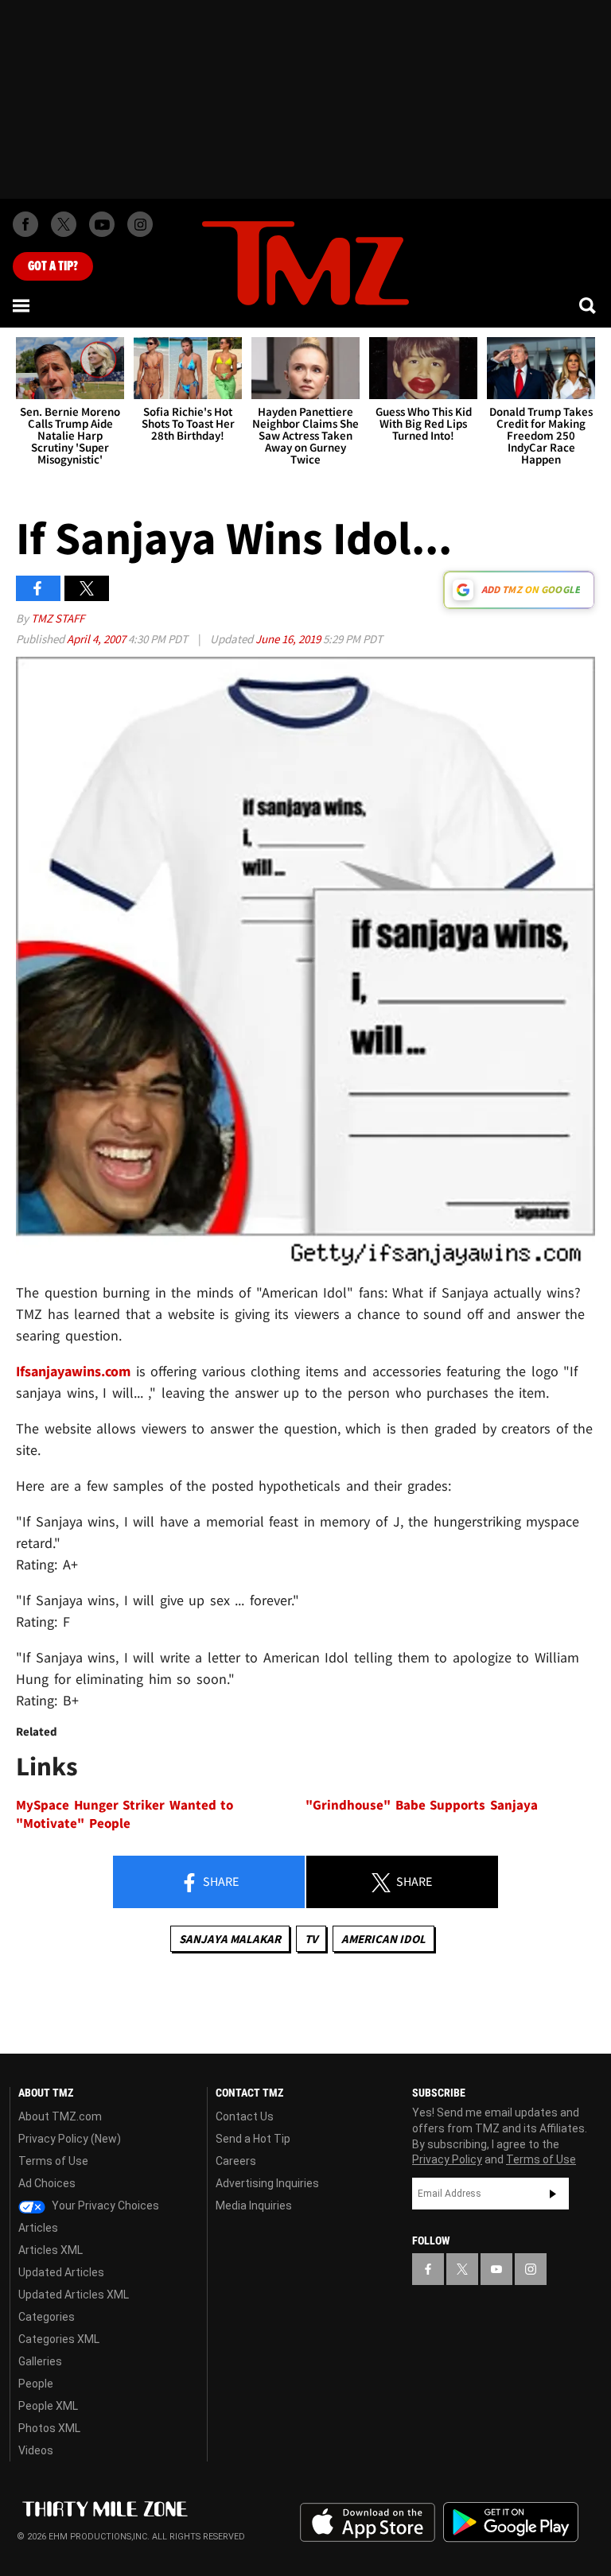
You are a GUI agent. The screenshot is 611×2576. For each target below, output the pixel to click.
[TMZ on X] (64, 224)
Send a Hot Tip (253, 2139)
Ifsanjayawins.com (76, 1371)
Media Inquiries (254, 2206)
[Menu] (22, 305)
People (36, 2384)
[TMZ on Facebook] (25, 224)
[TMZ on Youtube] (102, 224)
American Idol (383, 1939)
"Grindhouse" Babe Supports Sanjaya (422, 1805)
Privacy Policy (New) (70, 2139)
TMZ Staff (58, 618)
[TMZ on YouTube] (496, 2269)
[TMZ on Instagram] (140, 224)
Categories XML (59, 2339)
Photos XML (49, 2428)
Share (220, 1881)
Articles (38, 2228)
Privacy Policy (447, 2159)
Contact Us (245, 2116)
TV (311, 1939)
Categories (47, 2317)
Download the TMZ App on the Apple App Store (368, 2523)
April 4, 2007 (97, 639)
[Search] (589, 305)
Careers (236, 2161)
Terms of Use (53, 2161)
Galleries (40, 2361)
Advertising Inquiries (267, 2183)
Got (53, 266)
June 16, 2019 (289, 639)
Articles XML (51, 2250)
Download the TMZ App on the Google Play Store (511, 2522)
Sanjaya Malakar (230, 1939)
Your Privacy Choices (104, 2206)
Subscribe (553, 2194)
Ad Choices (47, 2183)
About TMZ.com (60, 2116)
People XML (48, 2406)
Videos (36, 2450)
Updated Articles (61, 2272)
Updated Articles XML (74, 2295)
